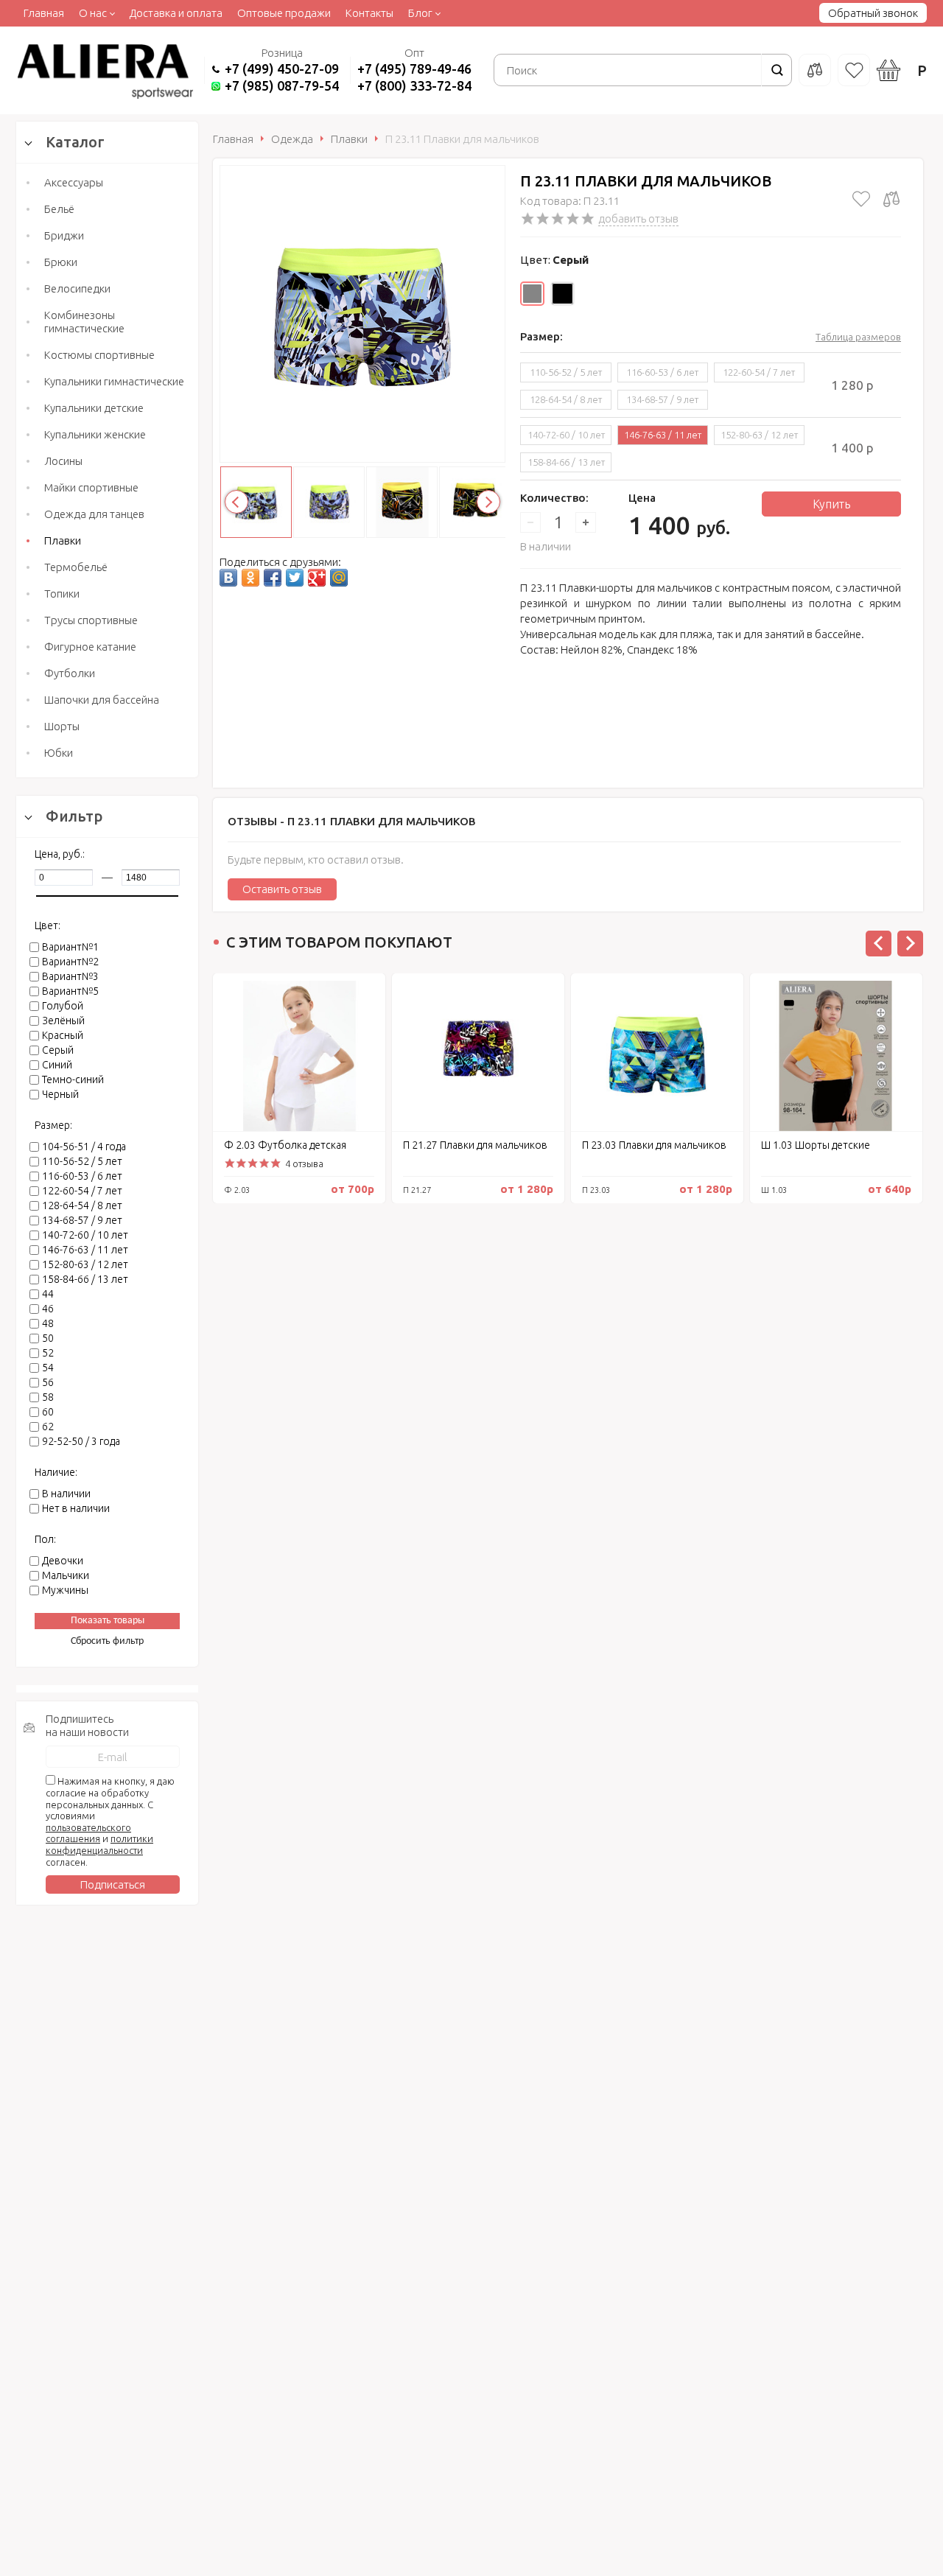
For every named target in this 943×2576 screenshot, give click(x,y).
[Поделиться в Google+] (317, 578)
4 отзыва (304, 1163)
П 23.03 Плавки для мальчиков (654, 1145)
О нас (93, 13)
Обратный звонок (873, 13)
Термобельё (76, 567)
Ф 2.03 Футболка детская (285, 1145)
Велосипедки (77, 288)
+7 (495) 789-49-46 (414, 69)
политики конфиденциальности (99, 1844)
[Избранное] (854, 70)
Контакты (369, 13)
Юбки (59, 753)
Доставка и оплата (176, 13)
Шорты (62, 726)
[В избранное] (861, 199)
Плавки (63, 540)
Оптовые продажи (284, 13)
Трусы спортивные (91, 620)
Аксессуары (74, 182)
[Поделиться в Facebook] (273, 578)
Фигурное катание (90, 647)
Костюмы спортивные (99, 355)
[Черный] (562, 294)
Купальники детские (94, 408)
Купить (831, 504)
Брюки (61, 262)
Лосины (63, 461)
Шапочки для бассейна (102, 700)
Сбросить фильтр (107, 1641)
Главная (44, 13)
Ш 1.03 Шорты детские (816, 1145)
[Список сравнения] (815, 70)
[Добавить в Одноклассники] (250, 578)
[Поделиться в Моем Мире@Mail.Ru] (339, 578)
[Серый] (532, 294)
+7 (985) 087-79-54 (282, 85)
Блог (420, 13)
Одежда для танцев (94, 514)
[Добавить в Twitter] (295, 578)
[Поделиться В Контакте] (228, 578)
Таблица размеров (858, 337)
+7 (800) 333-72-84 (414, 85)
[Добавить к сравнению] (891, 199)
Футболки (70, 673)
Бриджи (64, 235)
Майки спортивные (91, 487)
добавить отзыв (638, 218)
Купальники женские (95, 434)
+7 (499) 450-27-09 (282, 69)
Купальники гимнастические (114, 381)
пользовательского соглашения (88, 1833)
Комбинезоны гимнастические (84, 322)
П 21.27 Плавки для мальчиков (475, 1145)
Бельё (59, 209)
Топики (62, 594)
